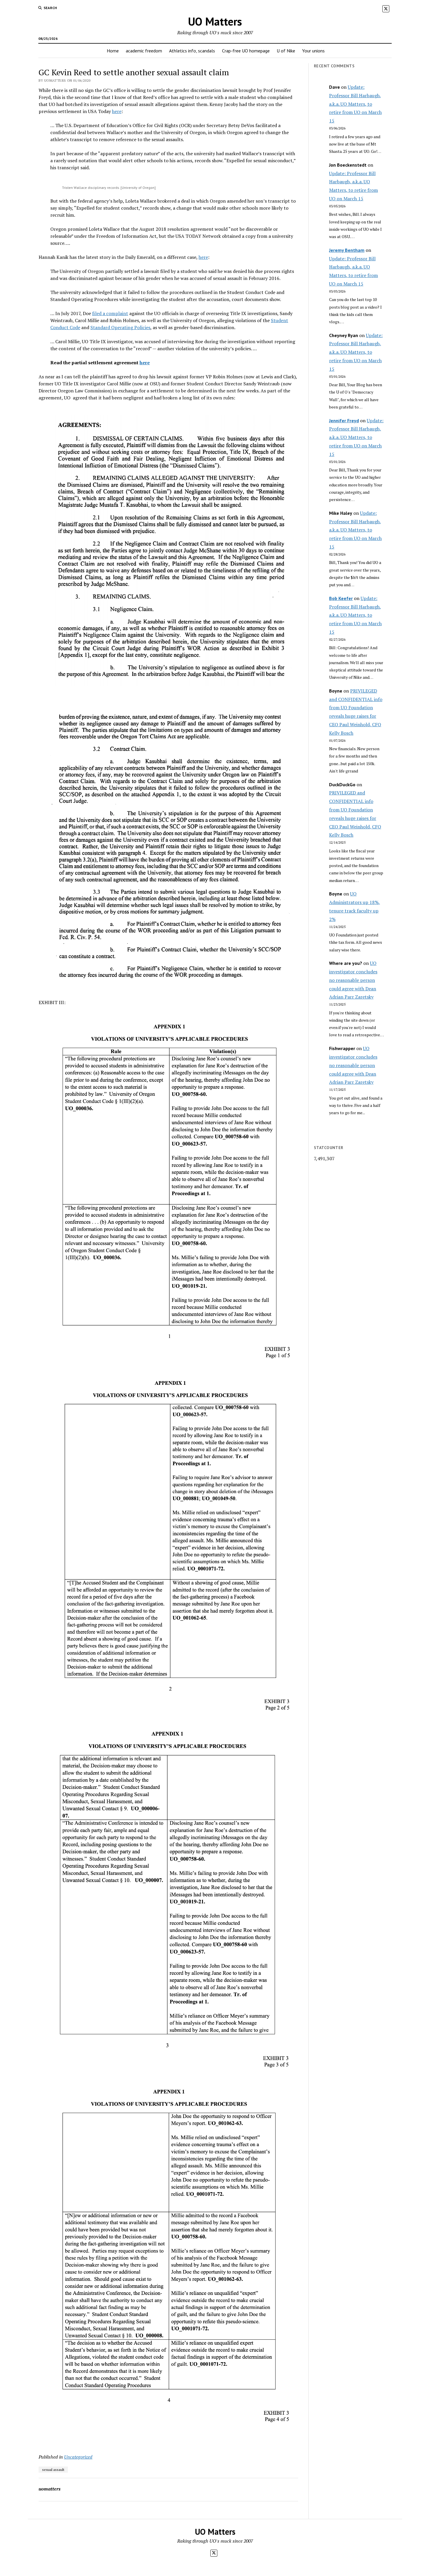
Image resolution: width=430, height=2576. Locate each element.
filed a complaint (110, 313)
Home (113, 51)
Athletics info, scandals (192, 51)
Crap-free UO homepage (246, 51)
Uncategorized (78, 2457)
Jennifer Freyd (344, 420)
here (117, 111)
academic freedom (144, 51)
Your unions (313, 51)
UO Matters (215, 21)
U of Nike (286, 51)
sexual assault (53, 2470)
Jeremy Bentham (347, 250)
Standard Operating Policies (120, 327)
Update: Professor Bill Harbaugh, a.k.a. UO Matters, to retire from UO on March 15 (355, 104)
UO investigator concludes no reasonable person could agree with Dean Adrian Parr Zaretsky (353, 980)
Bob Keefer (341, 598)
